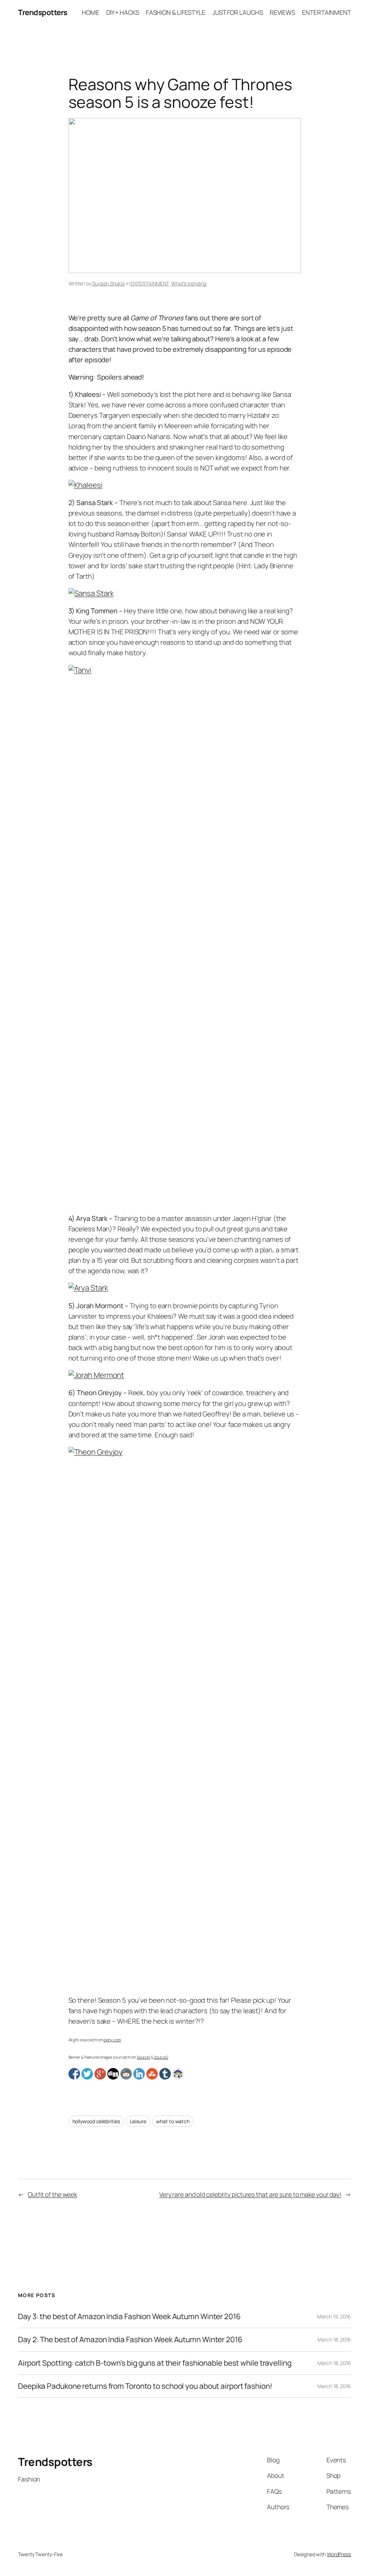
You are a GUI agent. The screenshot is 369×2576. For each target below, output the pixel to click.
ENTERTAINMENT (150, 283)
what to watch (173, 2121)
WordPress (339, 2554)
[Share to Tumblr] (165, 2074)
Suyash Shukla (108, 283)
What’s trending (189, 283)
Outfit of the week (52, 2194)
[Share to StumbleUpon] (152, 2074)
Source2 (161, 2057)
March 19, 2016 (334, 2316)
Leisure (138, 2121)
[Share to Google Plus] (100, 2074)
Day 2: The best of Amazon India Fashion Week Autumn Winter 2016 (130, 2340)
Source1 (144, 2057)
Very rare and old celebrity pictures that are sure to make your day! (250, 2194)
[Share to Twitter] (87, 2074)
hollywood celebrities (96, 2121)
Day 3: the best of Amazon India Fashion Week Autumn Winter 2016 (129, 2316)
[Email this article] (178, 2074)
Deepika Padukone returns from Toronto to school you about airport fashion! (145, 2386)
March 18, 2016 (334, 2340)
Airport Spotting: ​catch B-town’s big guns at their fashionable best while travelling (155, 2363)
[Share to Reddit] (126, 2074)
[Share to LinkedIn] (139, 2074)
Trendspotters (43, 12)
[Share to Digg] (113, 2074)
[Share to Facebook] (74, 2074)
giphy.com (112, 2040)
